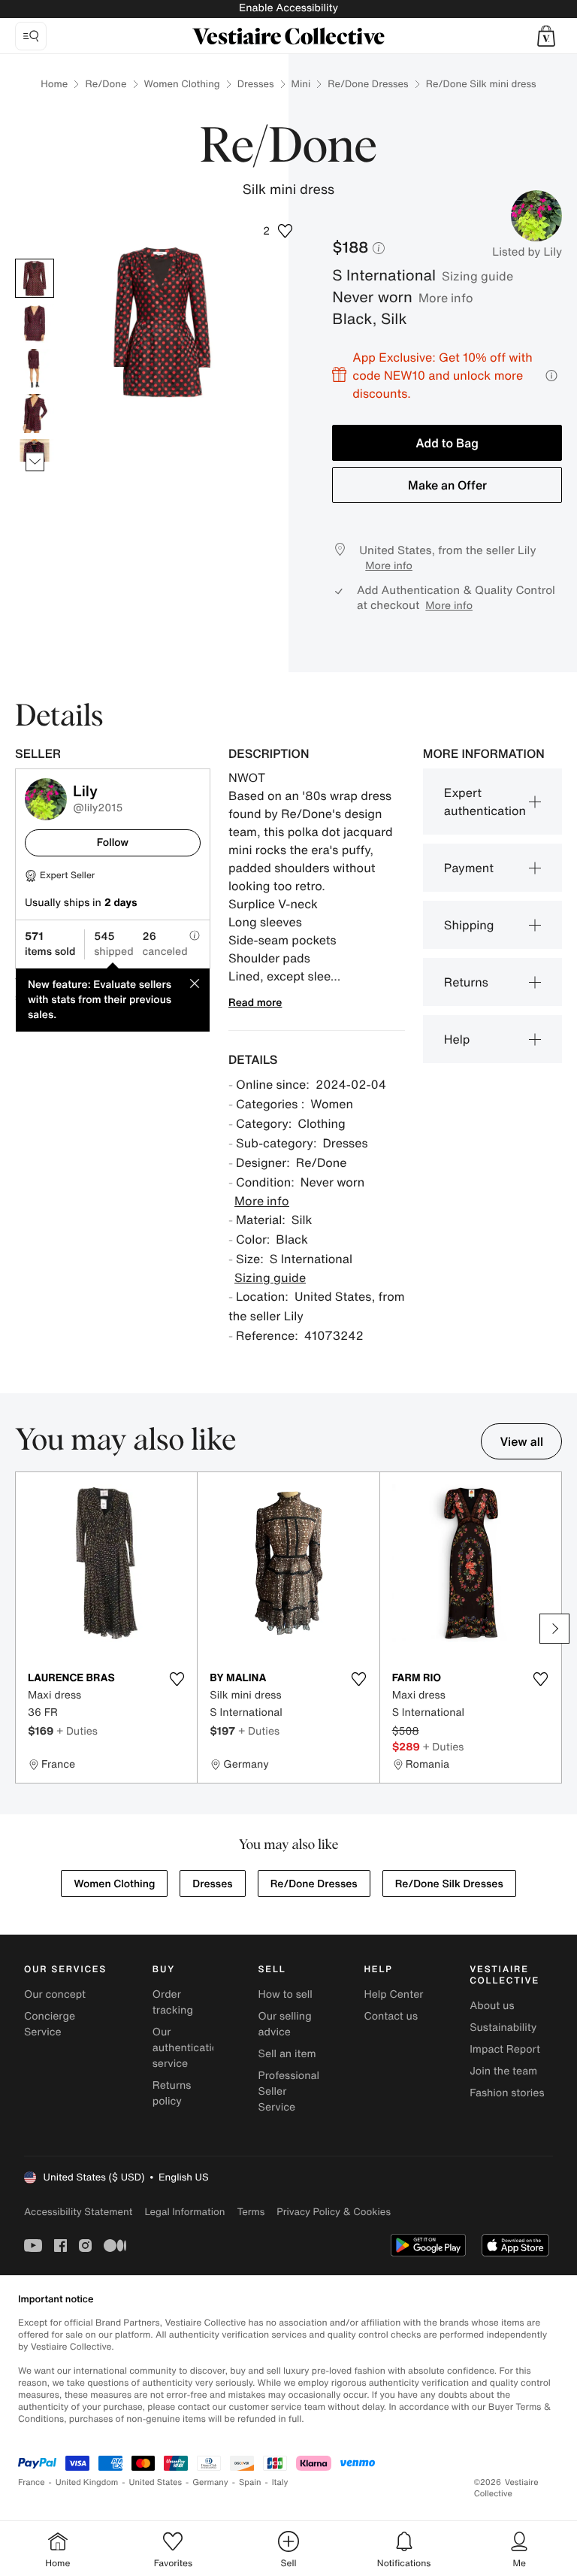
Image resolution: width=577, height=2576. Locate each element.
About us (492, 2006)
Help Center (393, 1994)
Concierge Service (50, 2024)
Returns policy (172, 2093)
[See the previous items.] (35, 259)
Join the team (503, 2071)
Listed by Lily (527, 252)
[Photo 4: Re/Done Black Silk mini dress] (35, 414)
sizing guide (477, 276)
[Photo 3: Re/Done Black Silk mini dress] (35, 368)
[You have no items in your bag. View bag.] (546, 36)
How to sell (285, 1994)
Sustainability (503, 2027)
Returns (466, 982)
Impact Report (505, 2049)
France (32, 2482)
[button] (546, 36)
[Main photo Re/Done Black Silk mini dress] (35, 278)
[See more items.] (35, 462)
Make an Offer (447, 485)
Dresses (256, 84)
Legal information (184, 2212)
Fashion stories (507, 2093)
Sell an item (287, 2054)
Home (54, 84)
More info (446, 298)
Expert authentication (485, 802)
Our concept (55, 1994)
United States (156, 2482)
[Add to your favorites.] (177, 1679)
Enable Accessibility (288, 8)
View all (521, 1441)
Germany (210, 2482)
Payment (469, 868)
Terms (251, 2212)
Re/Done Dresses (368, 84)
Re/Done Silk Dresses (449, 1884)
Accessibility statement (78, 2212)
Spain (250, 2482)
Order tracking (173, 2002)
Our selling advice (285, 2024)
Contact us (391, 2016)
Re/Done (106, 84)
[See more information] (551, 376)
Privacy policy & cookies (334, 2212)
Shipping (469, 925)
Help (457, 1039)
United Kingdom (87, 2482)
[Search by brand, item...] (31, 36)
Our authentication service (189, 2048)
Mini (301, 84)
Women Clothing (182, 84)
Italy (280, 2482)
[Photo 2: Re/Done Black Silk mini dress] (35, 323)
